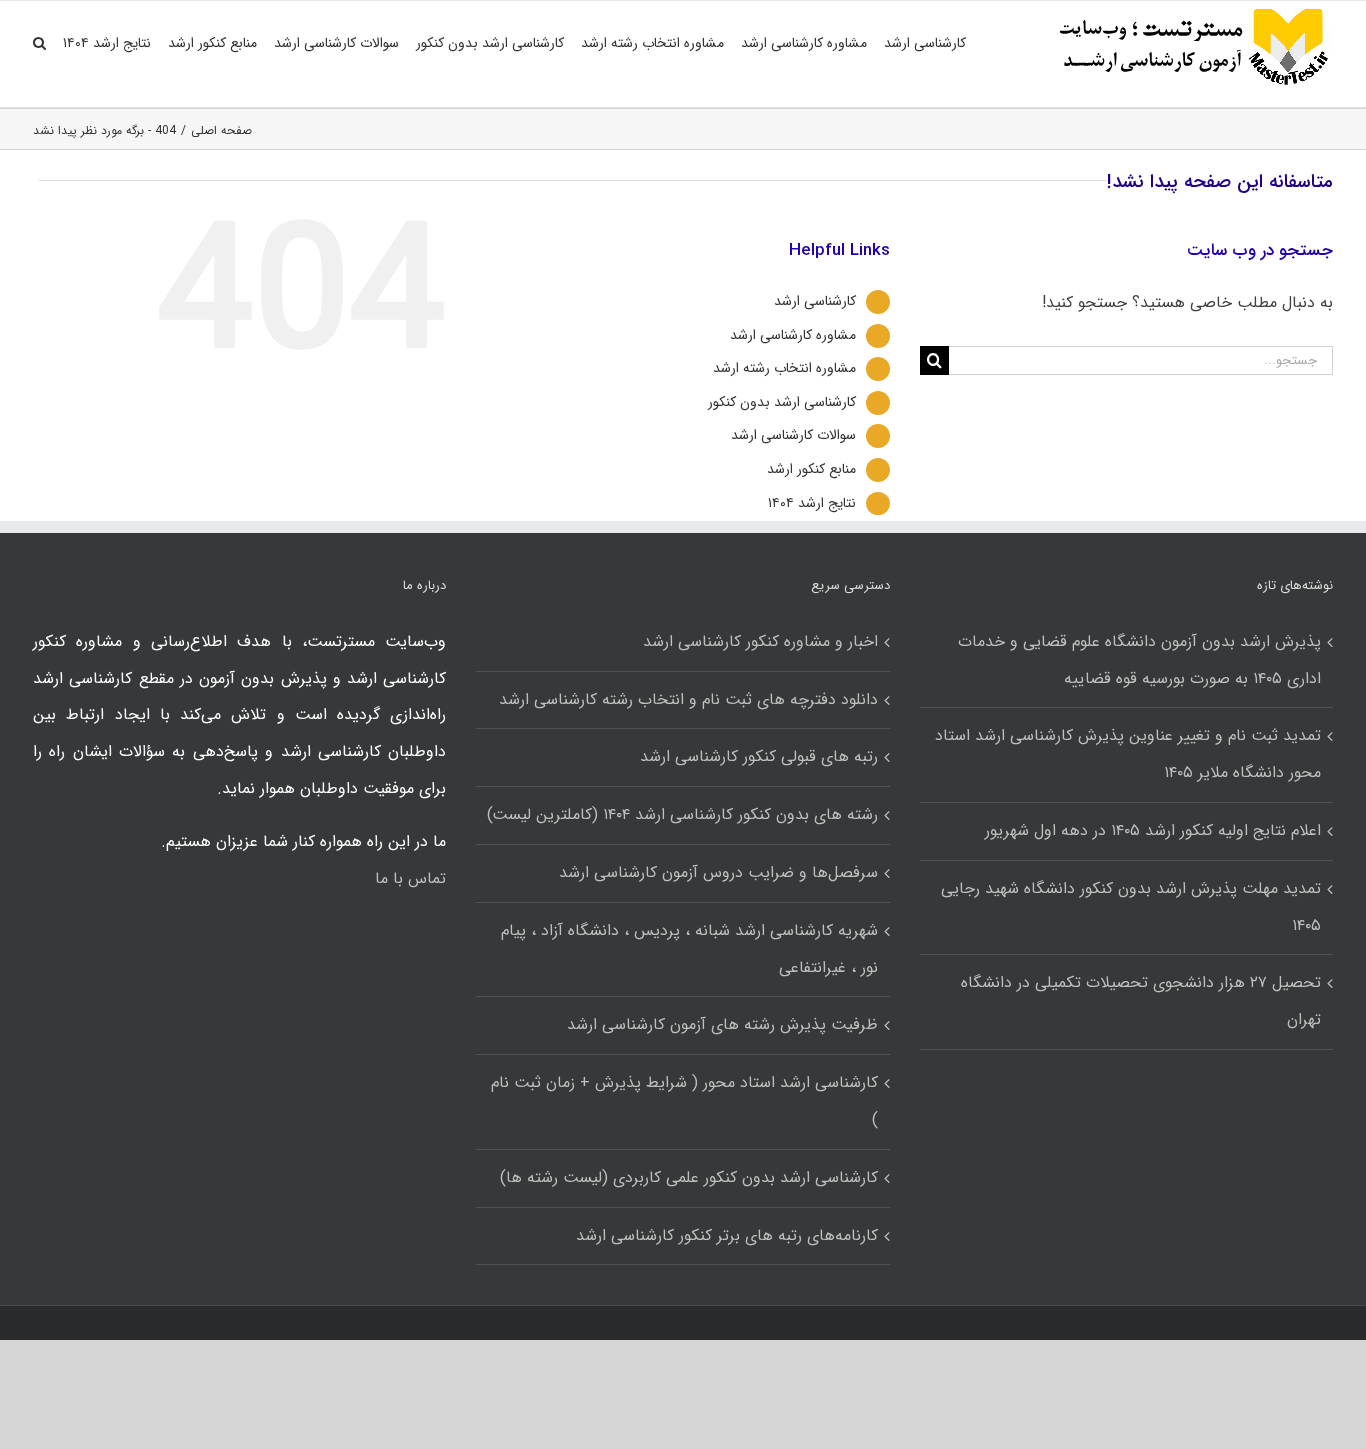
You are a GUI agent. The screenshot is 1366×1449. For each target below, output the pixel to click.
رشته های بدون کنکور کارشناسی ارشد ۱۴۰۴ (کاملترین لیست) (682, 814)
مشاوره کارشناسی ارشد (793, 335)
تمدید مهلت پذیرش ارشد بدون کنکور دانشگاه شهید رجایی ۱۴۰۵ (1131, 907)
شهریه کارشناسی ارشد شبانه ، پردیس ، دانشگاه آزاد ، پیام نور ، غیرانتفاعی (689, 949)
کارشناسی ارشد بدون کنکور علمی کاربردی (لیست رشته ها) (688, 1177)
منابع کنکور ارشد (811, 469)
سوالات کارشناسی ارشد (793, 435)
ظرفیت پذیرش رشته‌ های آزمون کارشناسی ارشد (722, 1024)
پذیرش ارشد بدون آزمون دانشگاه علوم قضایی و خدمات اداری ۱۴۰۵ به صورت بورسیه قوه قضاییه (1139, 660)
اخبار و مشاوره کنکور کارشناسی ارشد (760, 641)
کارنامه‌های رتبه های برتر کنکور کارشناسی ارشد (726, 1235)
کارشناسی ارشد (815, 301)
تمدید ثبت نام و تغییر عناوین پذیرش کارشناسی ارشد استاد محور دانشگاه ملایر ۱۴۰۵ (1128, 754)
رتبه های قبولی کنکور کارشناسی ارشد (758, 756)
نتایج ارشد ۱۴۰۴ (812, 503)
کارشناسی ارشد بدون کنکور (782, 402)
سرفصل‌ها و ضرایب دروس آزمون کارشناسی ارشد (718, 872)
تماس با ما (410, 878)
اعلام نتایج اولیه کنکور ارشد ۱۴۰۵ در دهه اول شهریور (1153, 830)
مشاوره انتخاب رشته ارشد (784, 368)
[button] (39, 43)
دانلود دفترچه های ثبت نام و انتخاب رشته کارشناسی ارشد (688, 699)
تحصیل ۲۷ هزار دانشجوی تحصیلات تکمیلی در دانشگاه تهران (1141, 1001)
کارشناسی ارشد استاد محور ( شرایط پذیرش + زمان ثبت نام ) (684, 1101)
